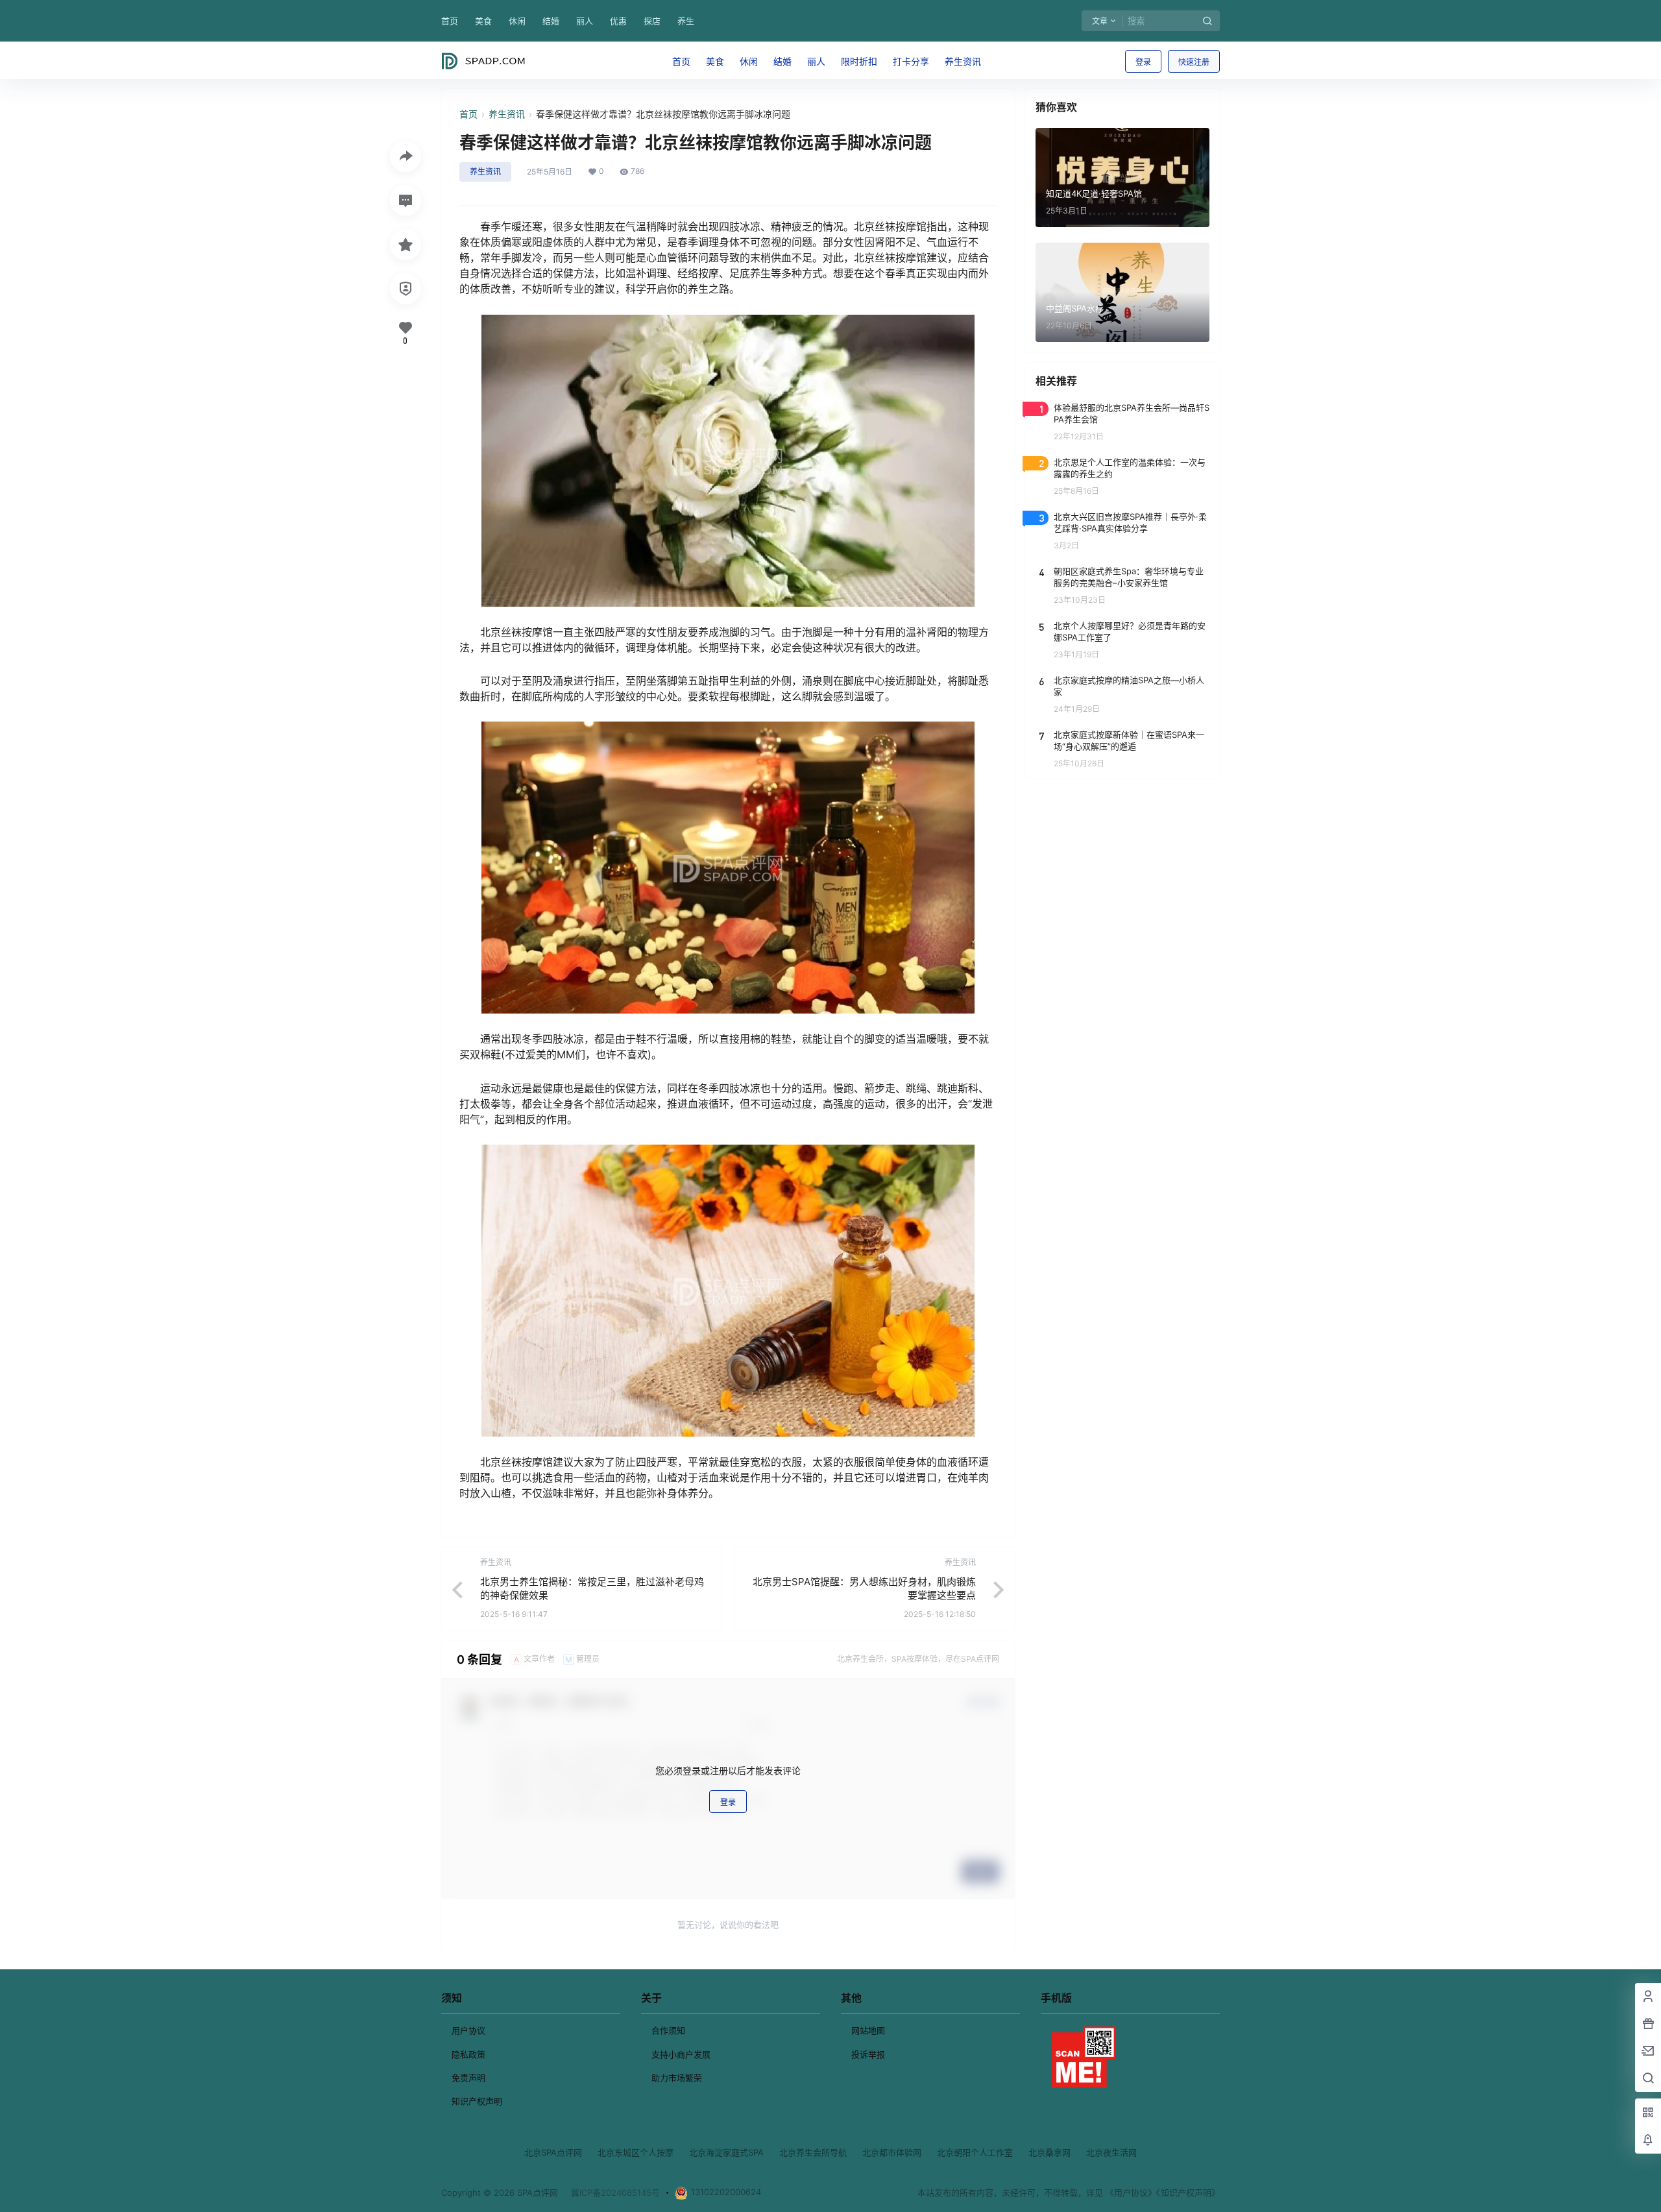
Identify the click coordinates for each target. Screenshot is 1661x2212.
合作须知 (668, 2030)
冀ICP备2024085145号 (615, 2193)
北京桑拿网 (1049, 2152)
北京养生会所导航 (813, 2152)
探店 (652, 21)
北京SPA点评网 (553, 2152)
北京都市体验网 (892, 2152)
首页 (450, 21)
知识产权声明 (477, 2101)
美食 (483, 21)
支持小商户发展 (681, 2054)
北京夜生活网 (1111, 2152)
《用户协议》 (1131, 2193)
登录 (1143, 62)
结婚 (551, 21)
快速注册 (1194, 62)
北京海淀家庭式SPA (726, 2152)
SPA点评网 (536, 2193)
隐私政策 (468, 2054)
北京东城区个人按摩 (636, 2152)
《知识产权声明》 (1188, 2193)
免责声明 (468, 2078)
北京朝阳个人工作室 (975, 2152)
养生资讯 (507, 114)
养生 (686, 21)
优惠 (618, 21)
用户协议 (468, 2030)
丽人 (585, 21)
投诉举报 (868, 2054)
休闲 (517, 21)
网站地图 (868, 2030)
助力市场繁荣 (677, 2078)
